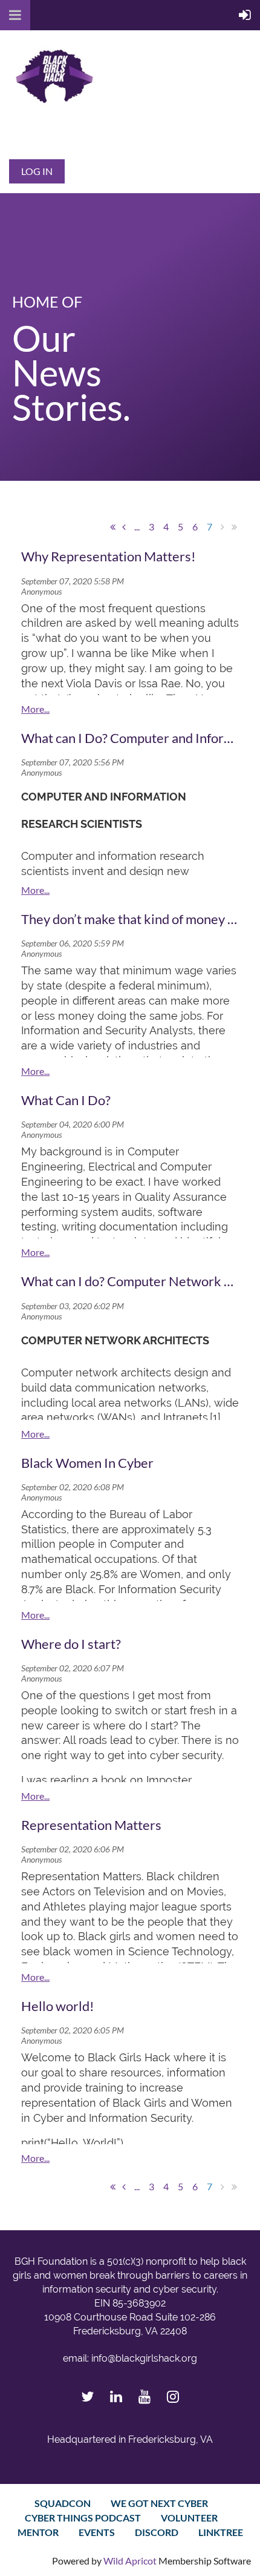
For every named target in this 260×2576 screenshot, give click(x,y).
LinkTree (221, 2532)
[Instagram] (173, 2396)
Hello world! (58, 2006)
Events (97, 2532)
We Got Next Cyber (159, 2503)
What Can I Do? (66, 1100)
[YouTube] (144, 2396)
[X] (87, 2396)
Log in (37, 171)
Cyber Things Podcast (83, 2518)
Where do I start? (71, 1644)
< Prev (124, 527)
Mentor (38, 2532)
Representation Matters (91, 1825)
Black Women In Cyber (87, 1463)
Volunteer (189, 2518)
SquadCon (63, 2503)
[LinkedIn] (116, 2396)
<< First (112, 527)
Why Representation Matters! (109, 556)
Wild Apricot (130, 2561)
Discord (157, 2532)
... (137, 527)
